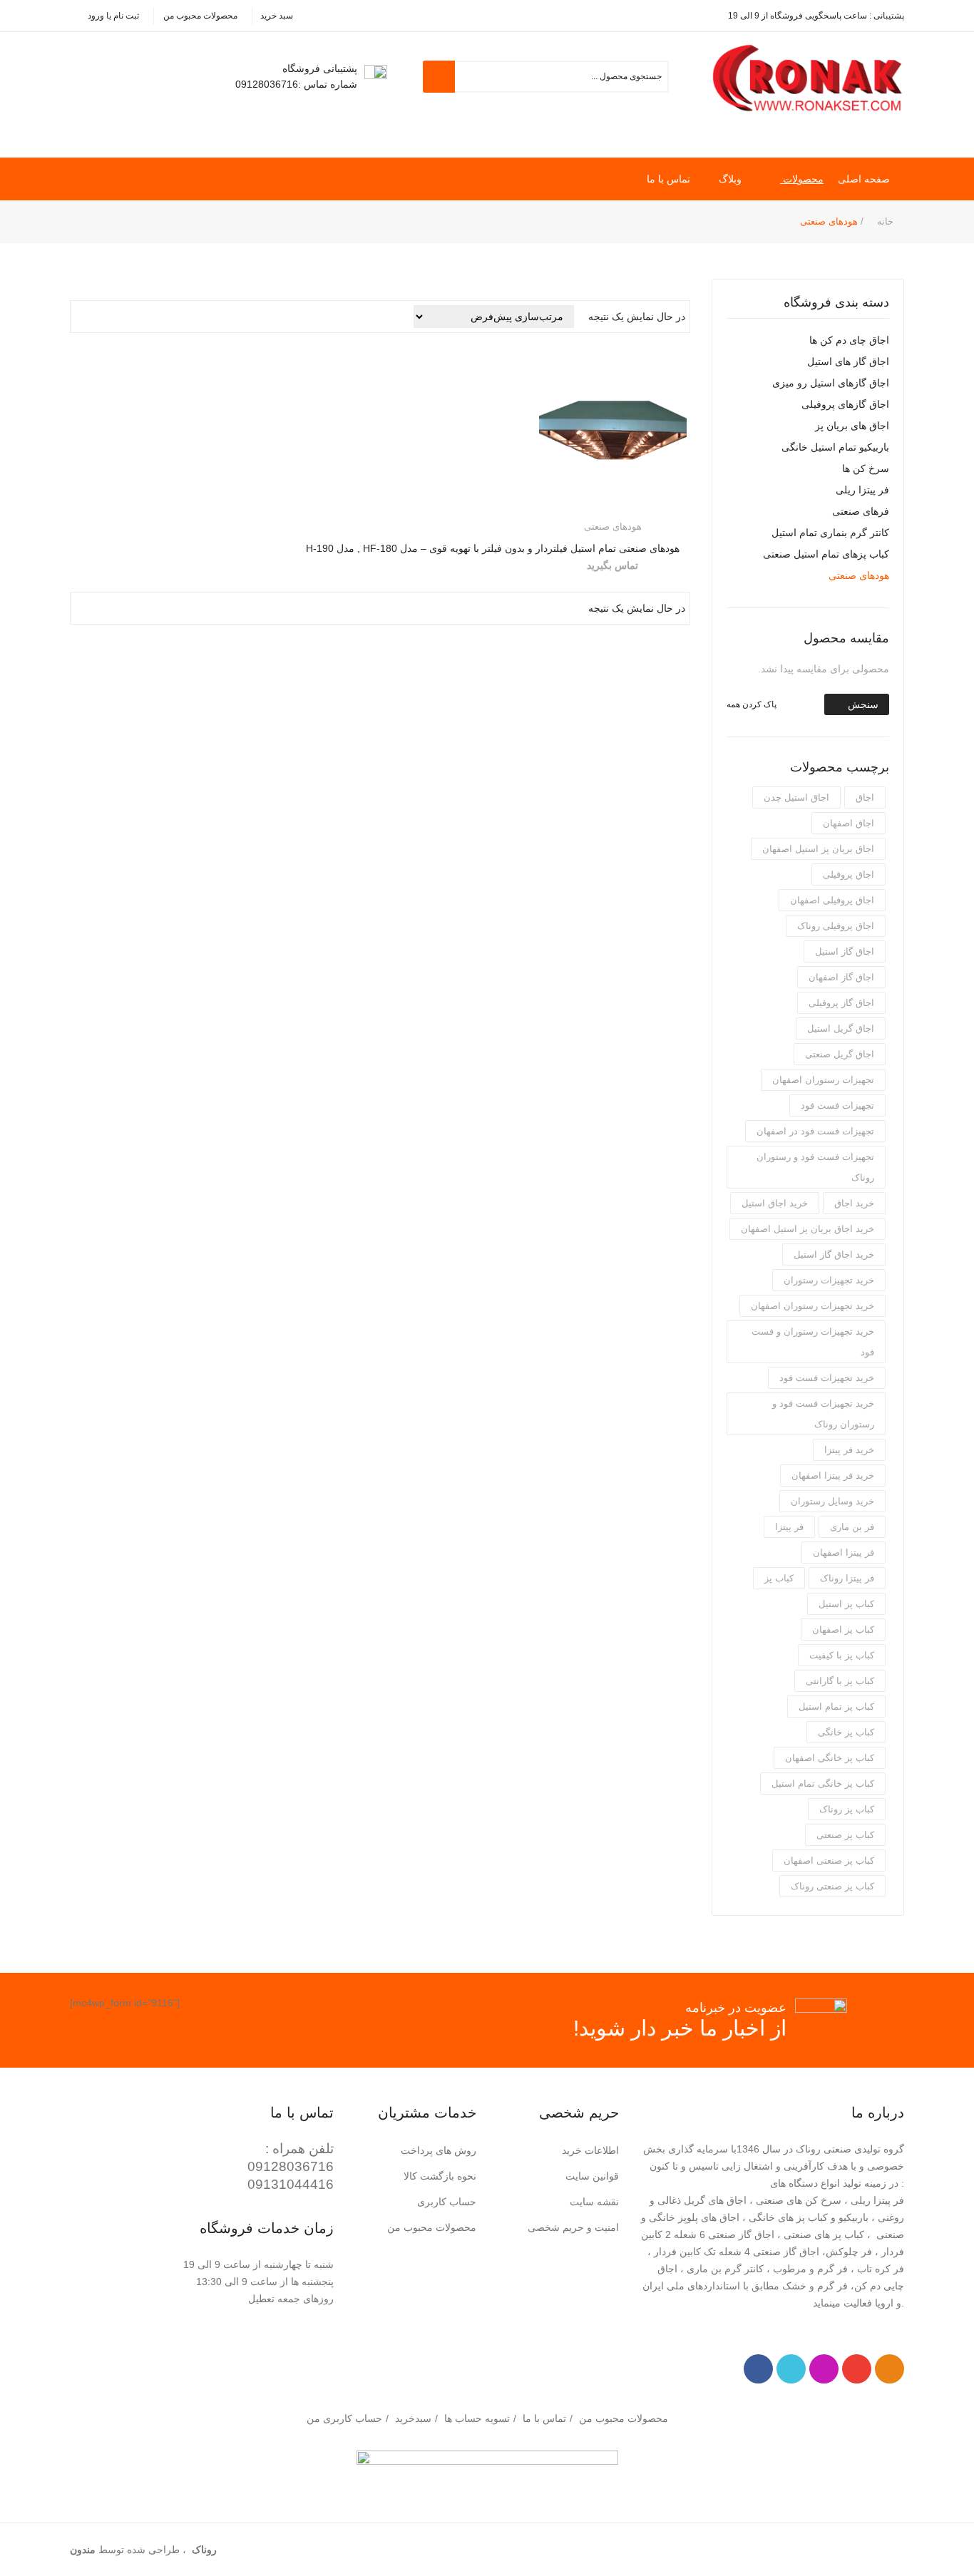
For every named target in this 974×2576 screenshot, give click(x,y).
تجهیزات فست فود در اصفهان (815, 1131)
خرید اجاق (854, 1203)
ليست (102, 317)
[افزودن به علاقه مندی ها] (554, 504)
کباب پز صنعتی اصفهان (829, 1861)
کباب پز (779, 1578)
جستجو (439, 77)
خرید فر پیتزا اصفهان (833, 1476)
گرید (82, 317)
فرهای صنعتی (861, 511)
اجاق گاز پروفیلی (841, 1003)
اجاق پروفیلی (849, 874)
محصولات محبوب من (200, 16)
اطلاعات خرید (590, 2150)
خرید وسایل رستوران (832, 1501)
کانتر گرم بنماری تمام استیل (830, 533)
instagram (824, 2369)
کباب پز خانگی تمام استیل (823, 1784)
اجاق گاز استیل (845, 951)
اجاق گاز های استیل (848, 361)
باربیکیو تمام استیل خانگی (835, 447)
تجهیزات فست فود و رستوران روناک (815, 1167)
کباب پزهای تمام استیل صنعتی (826, 554)
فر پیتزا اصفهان (844, 1553)
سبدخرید (413, 2418)
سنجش (863, 704)
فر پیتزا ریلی (862, 490)
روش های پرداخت (439, 2150)
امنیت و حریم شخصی (573, 2227)
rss (890, 2369)
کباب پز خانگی (846, 1732)
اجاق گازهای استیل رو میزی (831, 383)
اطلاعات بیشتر (618, 503)
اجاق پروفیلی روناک (836, 926)
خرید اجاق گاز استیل (834, 1254)
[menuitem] (871, 179)
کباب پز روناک (847, 1809)
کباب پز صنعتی (845, 1835)
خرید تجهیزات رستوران (829, 1280)
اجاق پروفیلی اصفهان (832, 900)
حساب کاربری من (344, 2418)
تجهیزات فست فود (837, 1105)
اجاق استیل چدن (796, 797)
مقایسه (671, 504)
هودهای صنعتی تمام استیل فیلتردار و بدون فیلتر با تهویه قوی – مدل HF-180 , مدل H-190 (493, 548)
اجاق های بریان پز (852, 426)
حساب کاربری (447, 2202)
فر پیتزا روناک (847, 1578)
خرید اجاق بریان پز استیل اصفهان (808, 1229)
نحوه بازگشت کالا (440, 2176)
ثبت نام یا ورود (113, 16)
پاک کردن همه (752, 704)
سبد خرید (277, 16)
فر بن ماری (852, 1527)
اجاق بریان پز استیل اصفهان (818, 849)
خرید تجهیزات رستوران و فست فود (813, 1342)
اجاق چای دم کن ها (849, 340)
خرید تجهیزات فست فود (827, 1378)
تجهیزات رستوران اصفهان (823, 1080)
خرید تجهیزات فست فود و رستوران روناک (823, 1414)
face (758, 2369)
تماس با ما (544, 2418)
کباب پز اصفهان (843, 1630)
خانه (885, 221)
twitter (791, 2369)
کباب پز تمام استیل (836, 1707)
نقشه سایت (594, 2202)
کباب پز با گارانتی (840, 1681)
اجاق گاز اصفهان (841, 977)
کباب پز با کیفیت (842, 1655)
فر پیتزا (789, 1527)
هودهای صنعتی (859, 575)
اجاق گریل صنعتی (840, 1054)
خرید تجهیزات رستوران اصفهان (812, 1306)
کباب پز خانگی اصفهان (830, 1758)
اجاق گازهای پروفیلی (845, 404)
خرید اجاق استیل (775, 1203)
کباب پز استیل (846, 1604)
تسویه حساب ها (477, 2418)
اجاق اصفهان (849, 823)
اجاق (865, 797)
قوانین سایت (592, 2176)
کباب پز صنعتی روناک (832, 1886)
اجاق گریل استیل (841, 1028)
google (857, 2369)
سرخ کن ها (866, 468)
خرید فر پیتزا (849, 1450)
